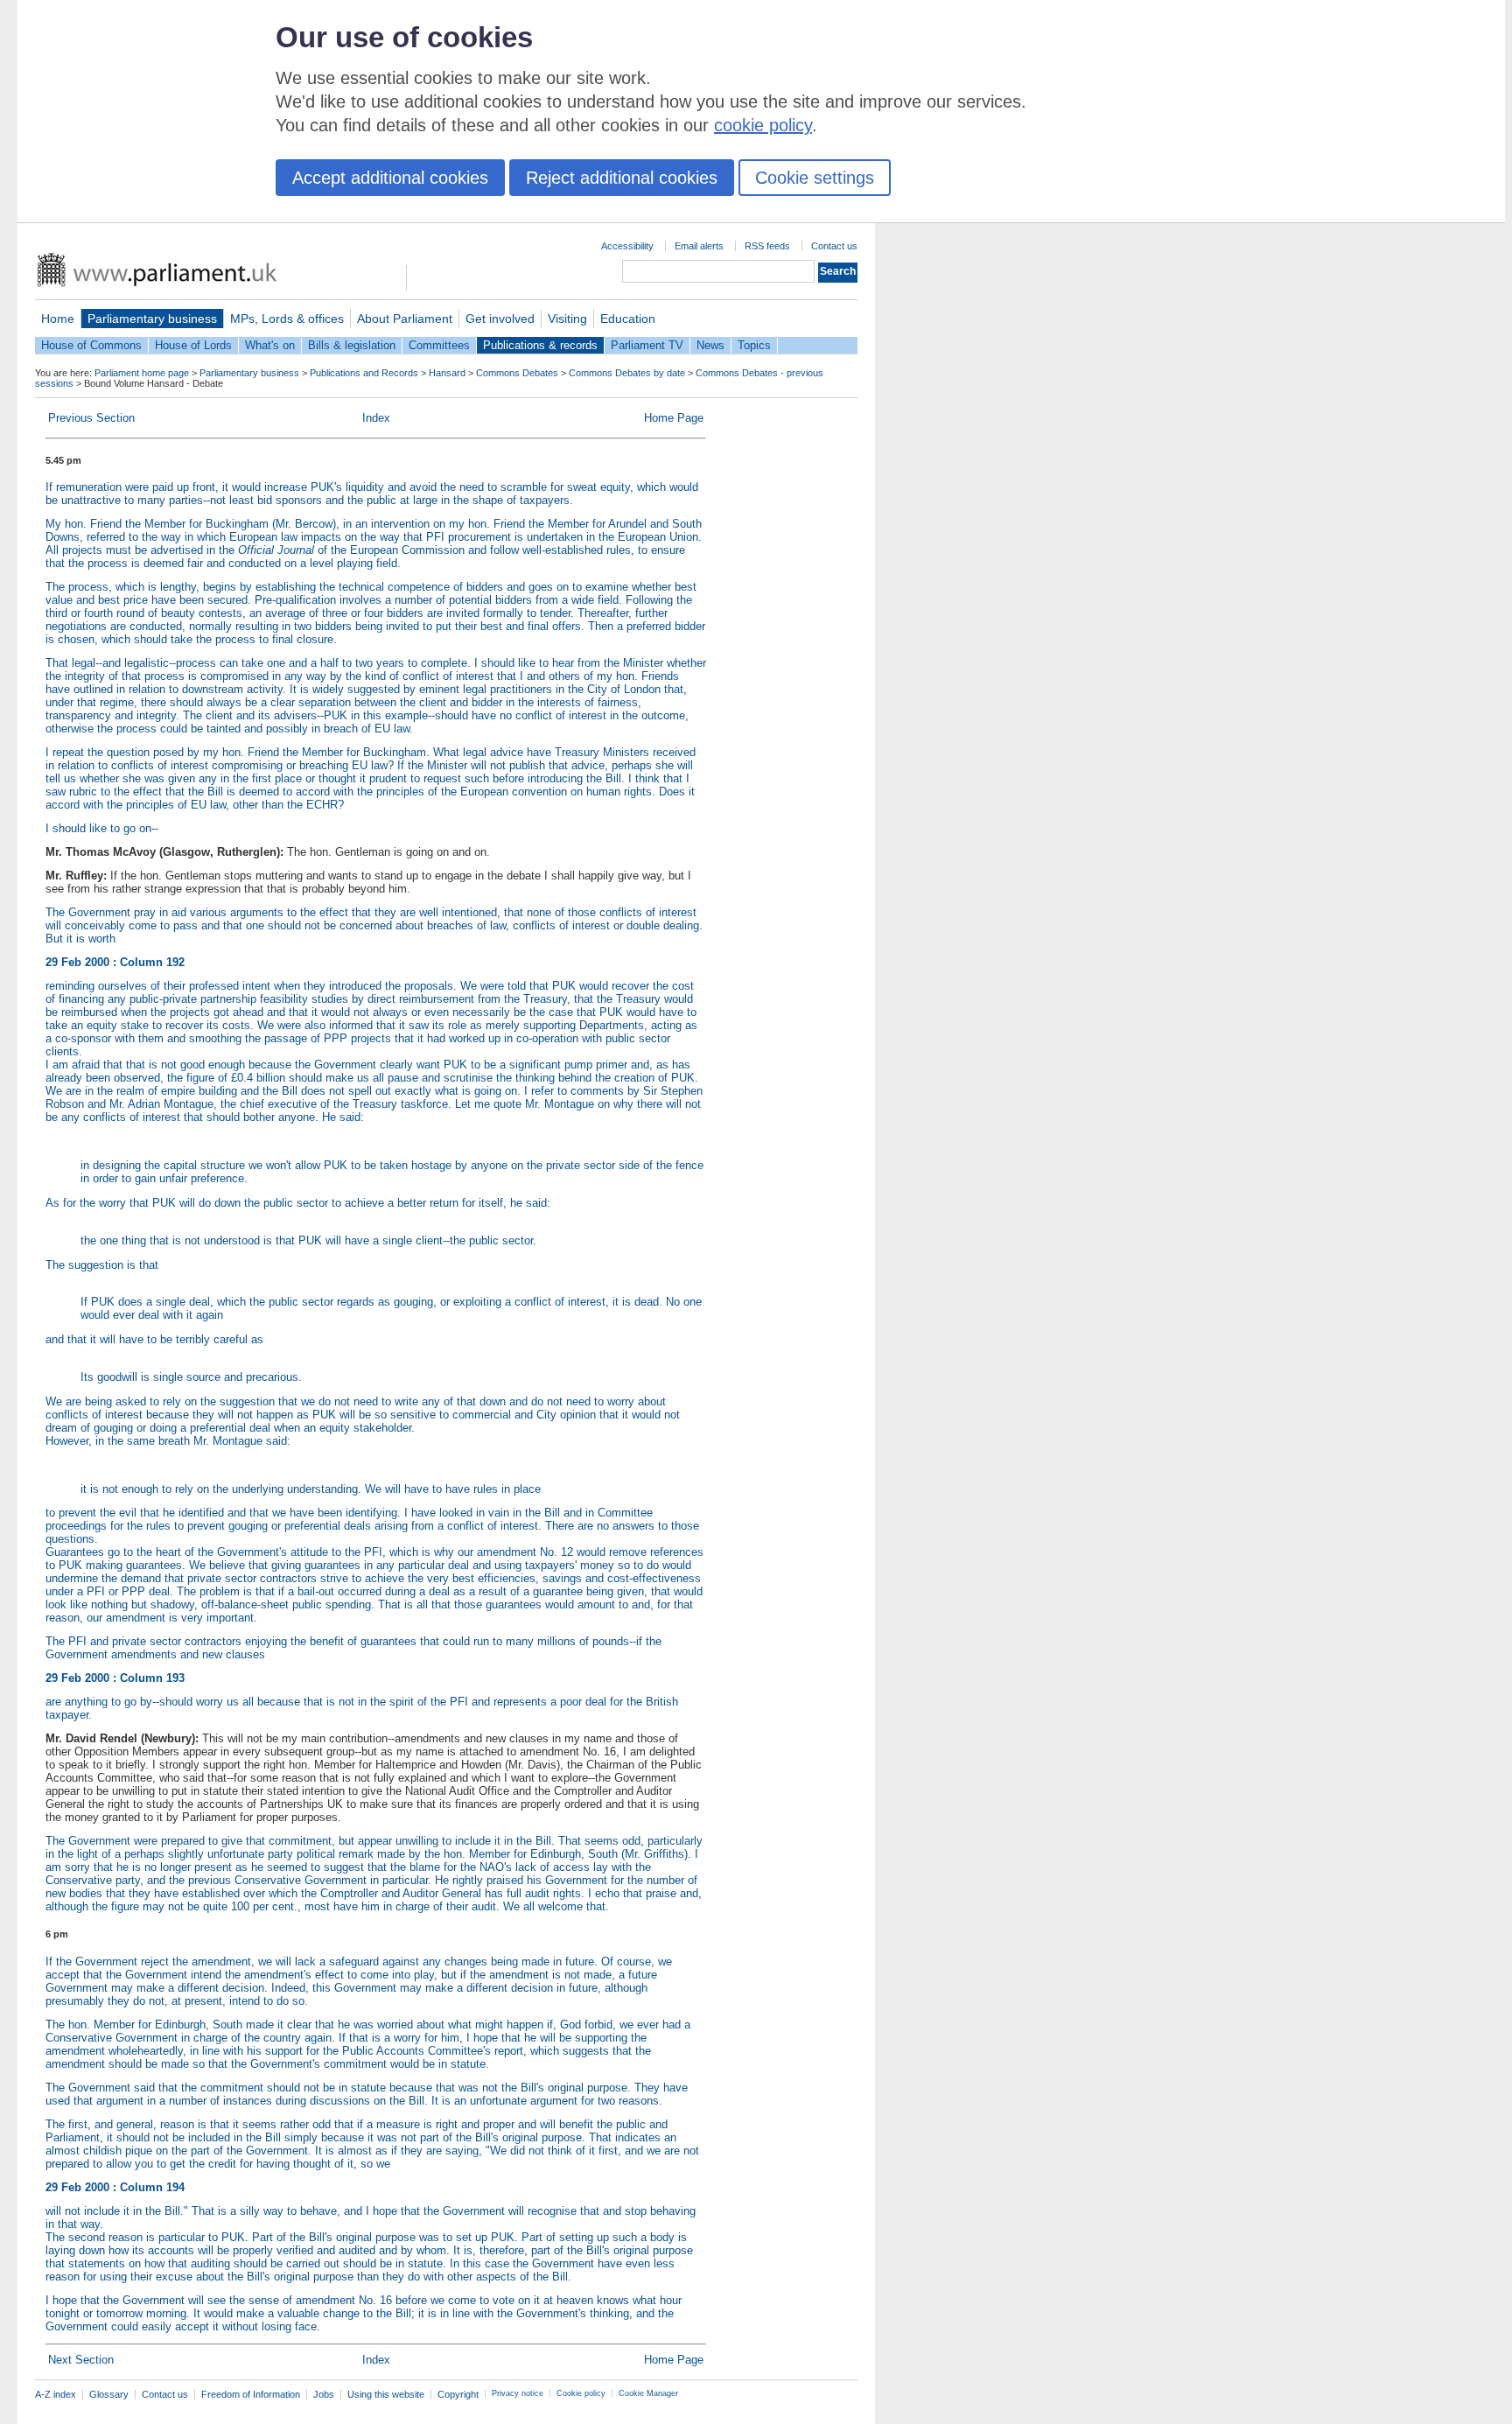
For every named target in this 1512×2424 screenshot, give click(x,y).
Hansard (447, 373)
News (710, 345)
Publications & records (540, 345)
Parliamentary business (152, 319)
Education (628, 319)
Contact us (834, 246)
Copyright (458, 2394)
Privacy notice (518, 2393)
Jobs (324, 2394)
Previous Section (91, 418)
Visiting (567, 319)
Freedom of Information (251, 2394)
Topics (754, 345)
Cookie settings (815, 178)
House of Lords (193, 345)
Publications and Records (364, 373)
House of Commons (91, 345)
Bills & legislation (352, 345)
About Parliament (405, 319)
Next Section (81, 2360)
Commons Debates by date (627, 373)
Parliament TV (647, 345)
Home (58, 319)
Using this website (386, 2394)
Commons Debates (517, 373)
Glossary (109, 2394)
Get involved (500, 319)
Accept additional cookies (390, 178)
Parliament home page (142, 373)
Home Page (674, 418)
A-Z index (56, 2394)
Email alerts (699, 246)
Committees (439, 345)
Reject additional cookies (622, 178)
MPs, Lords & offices (287, 319)
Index (376, 418)
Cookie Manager (648, 2393)
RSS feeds (767, 246)
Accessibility (627, 246)
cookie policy (763, 125)
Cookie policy (581, 2393)
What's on (270, 345)
